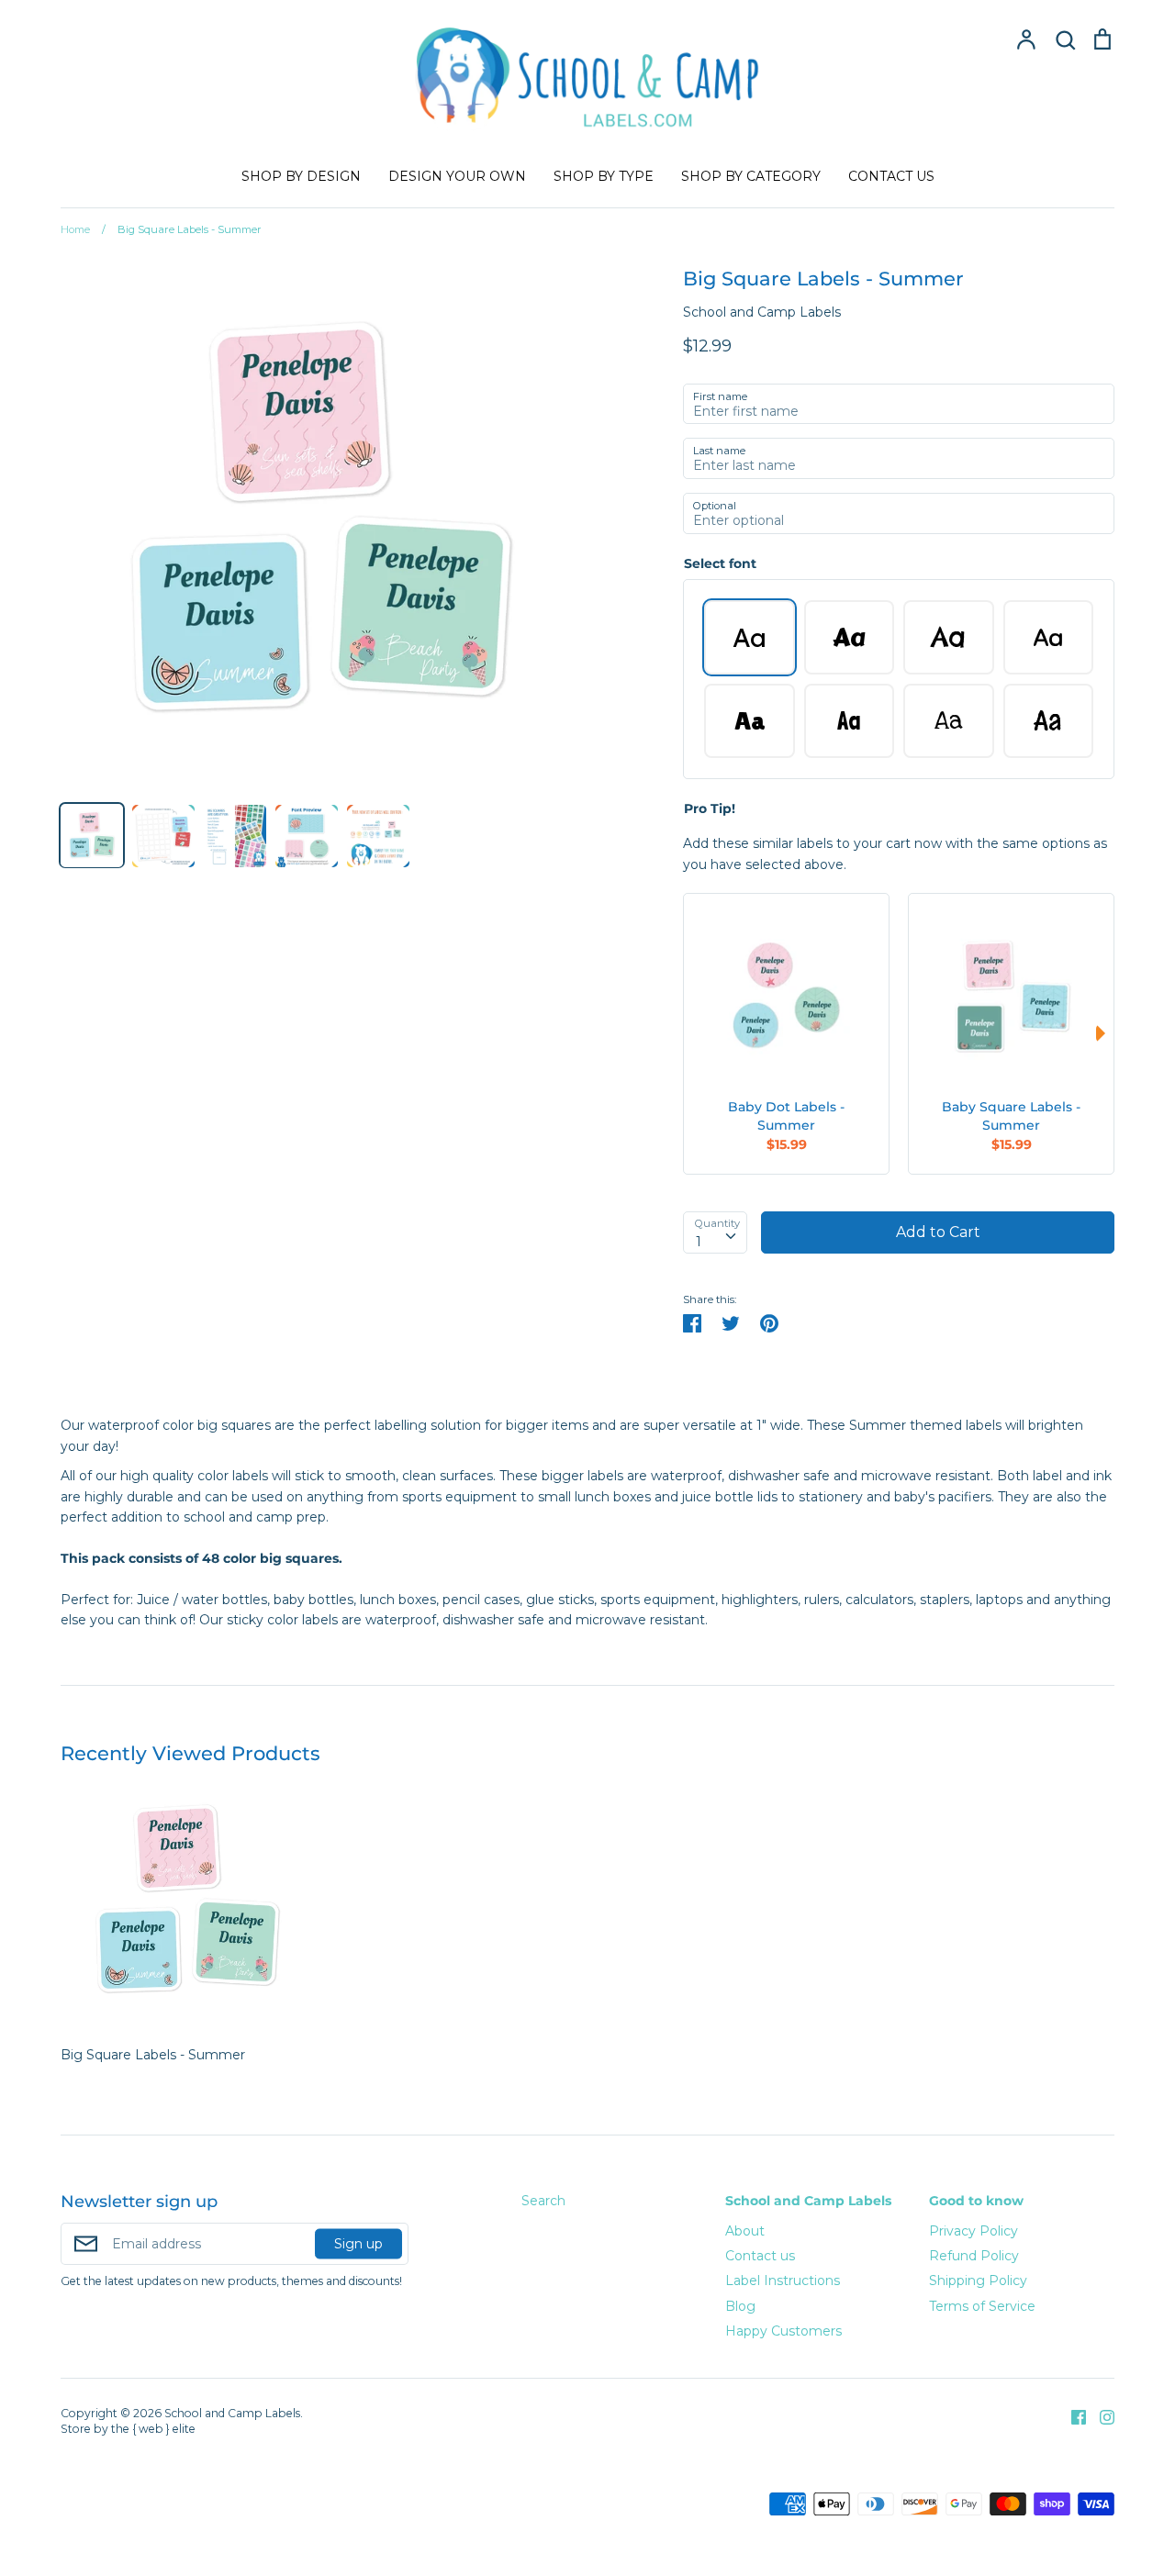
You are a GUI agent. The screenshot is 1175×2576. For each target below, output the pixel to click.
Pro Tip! (710, 808)
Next (1105, 1033)
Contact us (760, 2256)
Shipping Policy (978, 2280)
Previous (692, 1033)
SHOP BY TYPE (604, 176)
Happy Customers (783, 2331)
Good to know (976, 2201)
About (745, 2231)
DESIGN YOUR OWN (457, 176)
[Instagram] (1100, 2416)
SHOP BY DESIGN (301, 176)
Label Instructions (783, 2280)
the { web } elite (153, 2429)
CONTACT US (891, 176)
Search (543, 2201)
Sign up (358, 2244)
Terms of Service (982, 2306)
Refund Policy (974, 2256)
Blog (740, 2306)
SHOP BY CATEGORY (751, 176)
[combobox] (715, 1232)
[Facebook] (1072, 2416)
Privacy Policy (974, 2231)
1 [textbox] (699, 1242)
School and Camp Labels (762, 312)
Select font (720, 563)
